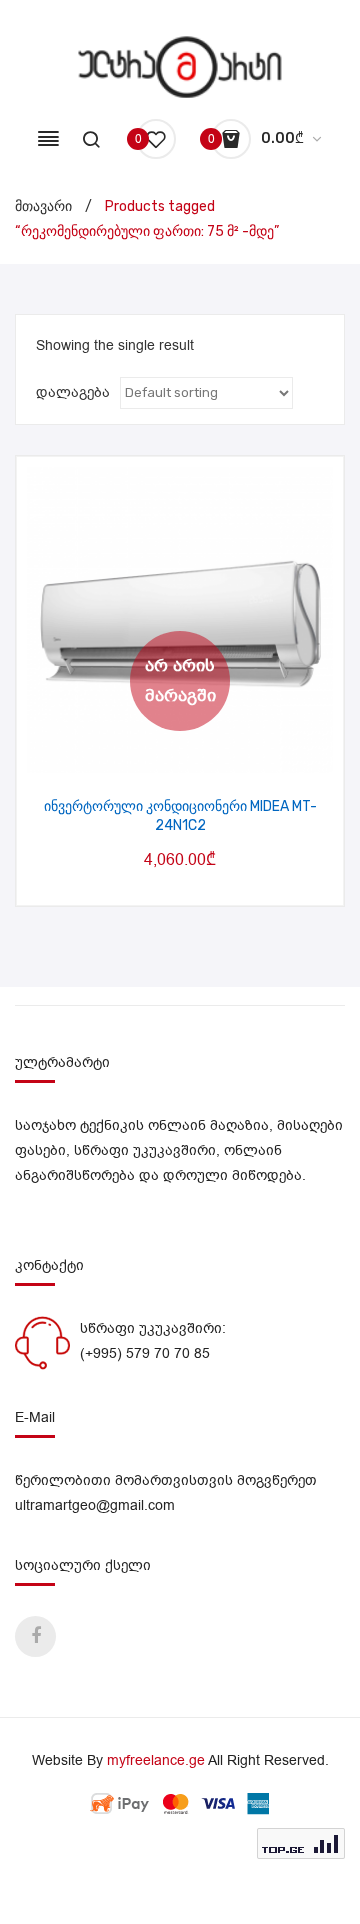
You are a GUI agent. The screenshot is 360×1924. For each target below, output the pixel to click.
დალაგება (73, 392)
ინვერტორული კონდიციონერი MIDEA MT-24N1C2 (180, 816)
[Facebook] (35, 1636)
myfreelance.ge (156, 1760)
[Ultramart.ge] (180, 66)
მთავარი (43, 206)
